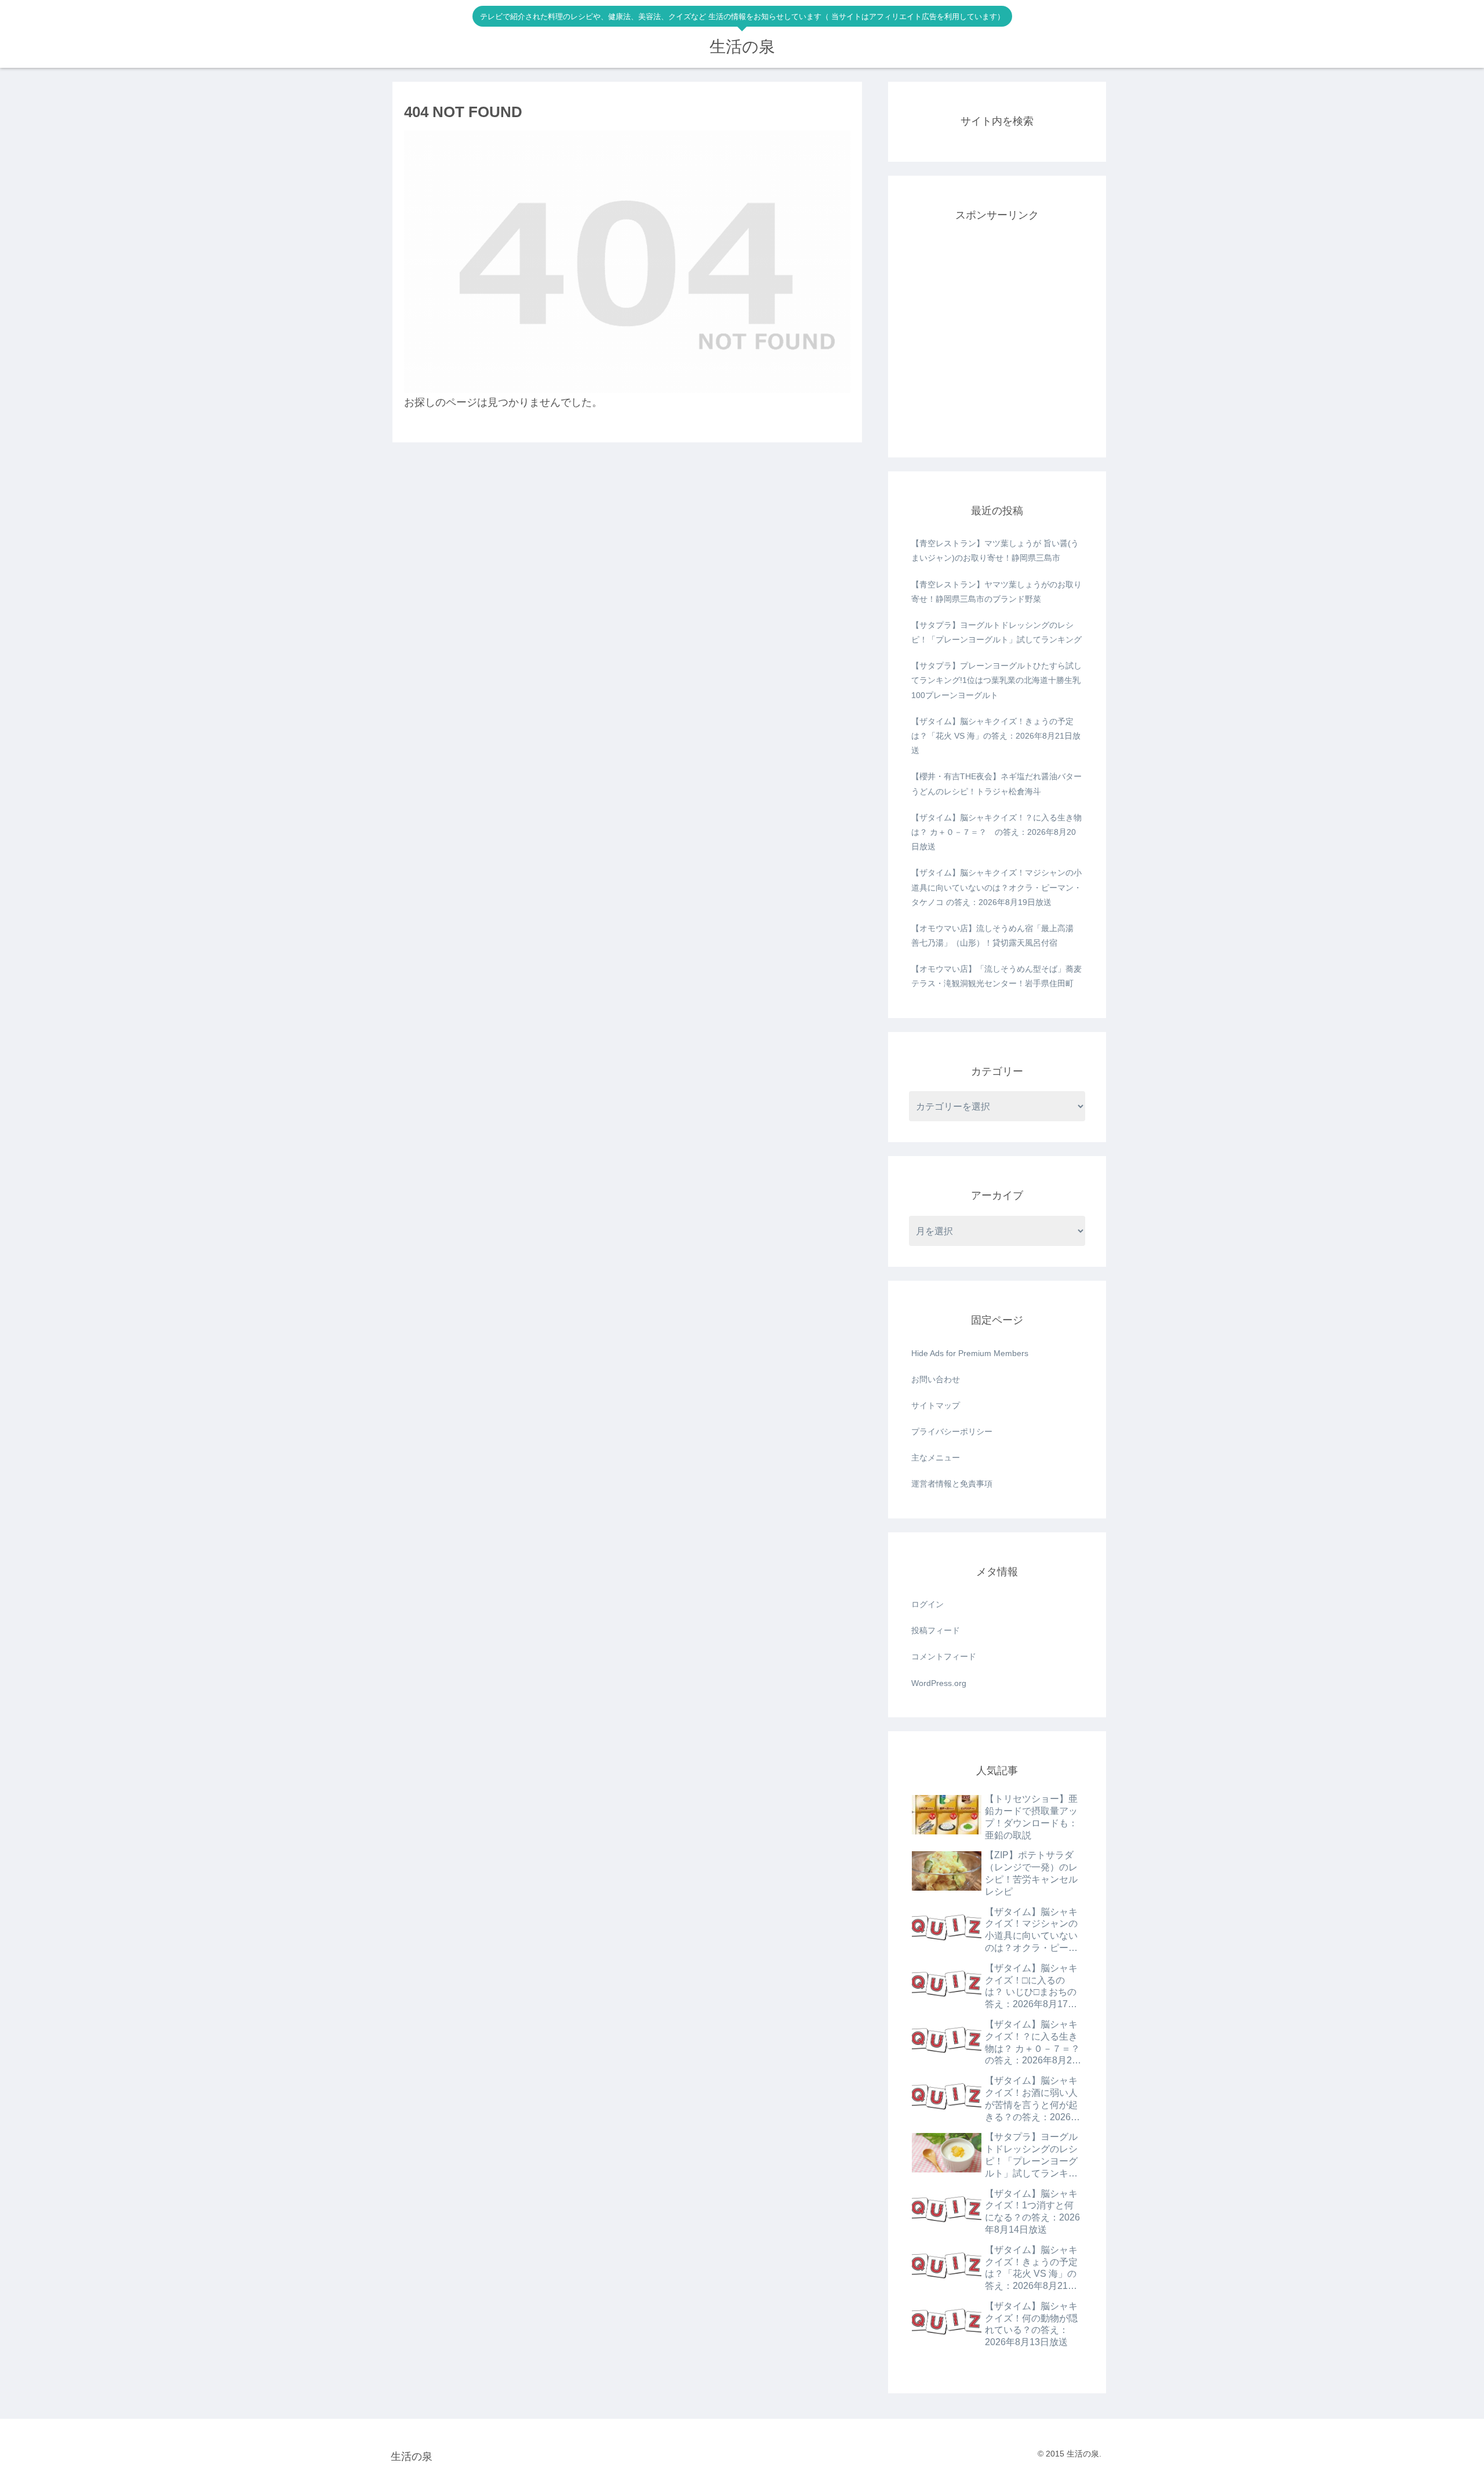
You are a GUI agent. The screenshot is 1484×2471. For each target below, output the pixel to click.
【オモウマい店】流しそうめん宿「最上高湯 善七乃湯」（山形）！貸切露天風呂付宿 (992, 935)
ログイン (927, 1604)
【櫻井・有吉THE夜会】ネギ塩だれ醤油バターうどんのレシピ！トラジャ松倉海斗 (996, 784)
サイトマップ (936, 1405)
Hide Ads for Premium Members (970, 1353)
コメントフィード (944, 1656)
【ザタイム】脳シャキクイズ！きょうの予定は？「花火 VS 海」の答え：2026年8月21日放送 (996, 736)
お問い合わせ (936, 1379)
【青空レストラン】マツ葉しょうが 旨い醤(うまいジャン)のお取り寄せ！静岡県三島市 (995, 550)
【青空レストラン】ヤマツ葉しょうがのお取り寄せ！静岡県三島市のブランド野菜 (996, 592)
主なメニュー (936, 1458)
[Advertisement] (997, 345)
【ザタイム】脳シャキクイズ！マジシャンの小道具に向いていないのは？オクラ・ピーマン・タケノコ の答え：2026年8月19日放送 (996, 887)
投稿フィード (936, 1630)
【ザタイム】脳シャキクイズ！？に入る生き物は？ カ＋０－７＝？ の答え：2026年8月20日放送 (996, 832)
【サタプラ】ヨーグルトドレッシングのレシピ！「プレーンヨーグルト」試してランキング (996, 632)
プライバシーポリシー (952, 1431)
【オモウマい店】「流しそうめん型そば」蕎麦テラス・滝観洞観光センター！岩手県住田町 (996, 976)
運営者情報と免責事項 (952, 1484)
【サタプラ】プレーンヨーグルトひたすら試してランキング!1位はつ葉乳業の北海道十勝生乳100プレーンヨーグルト (996, 680)
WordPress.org (939, 1683)
